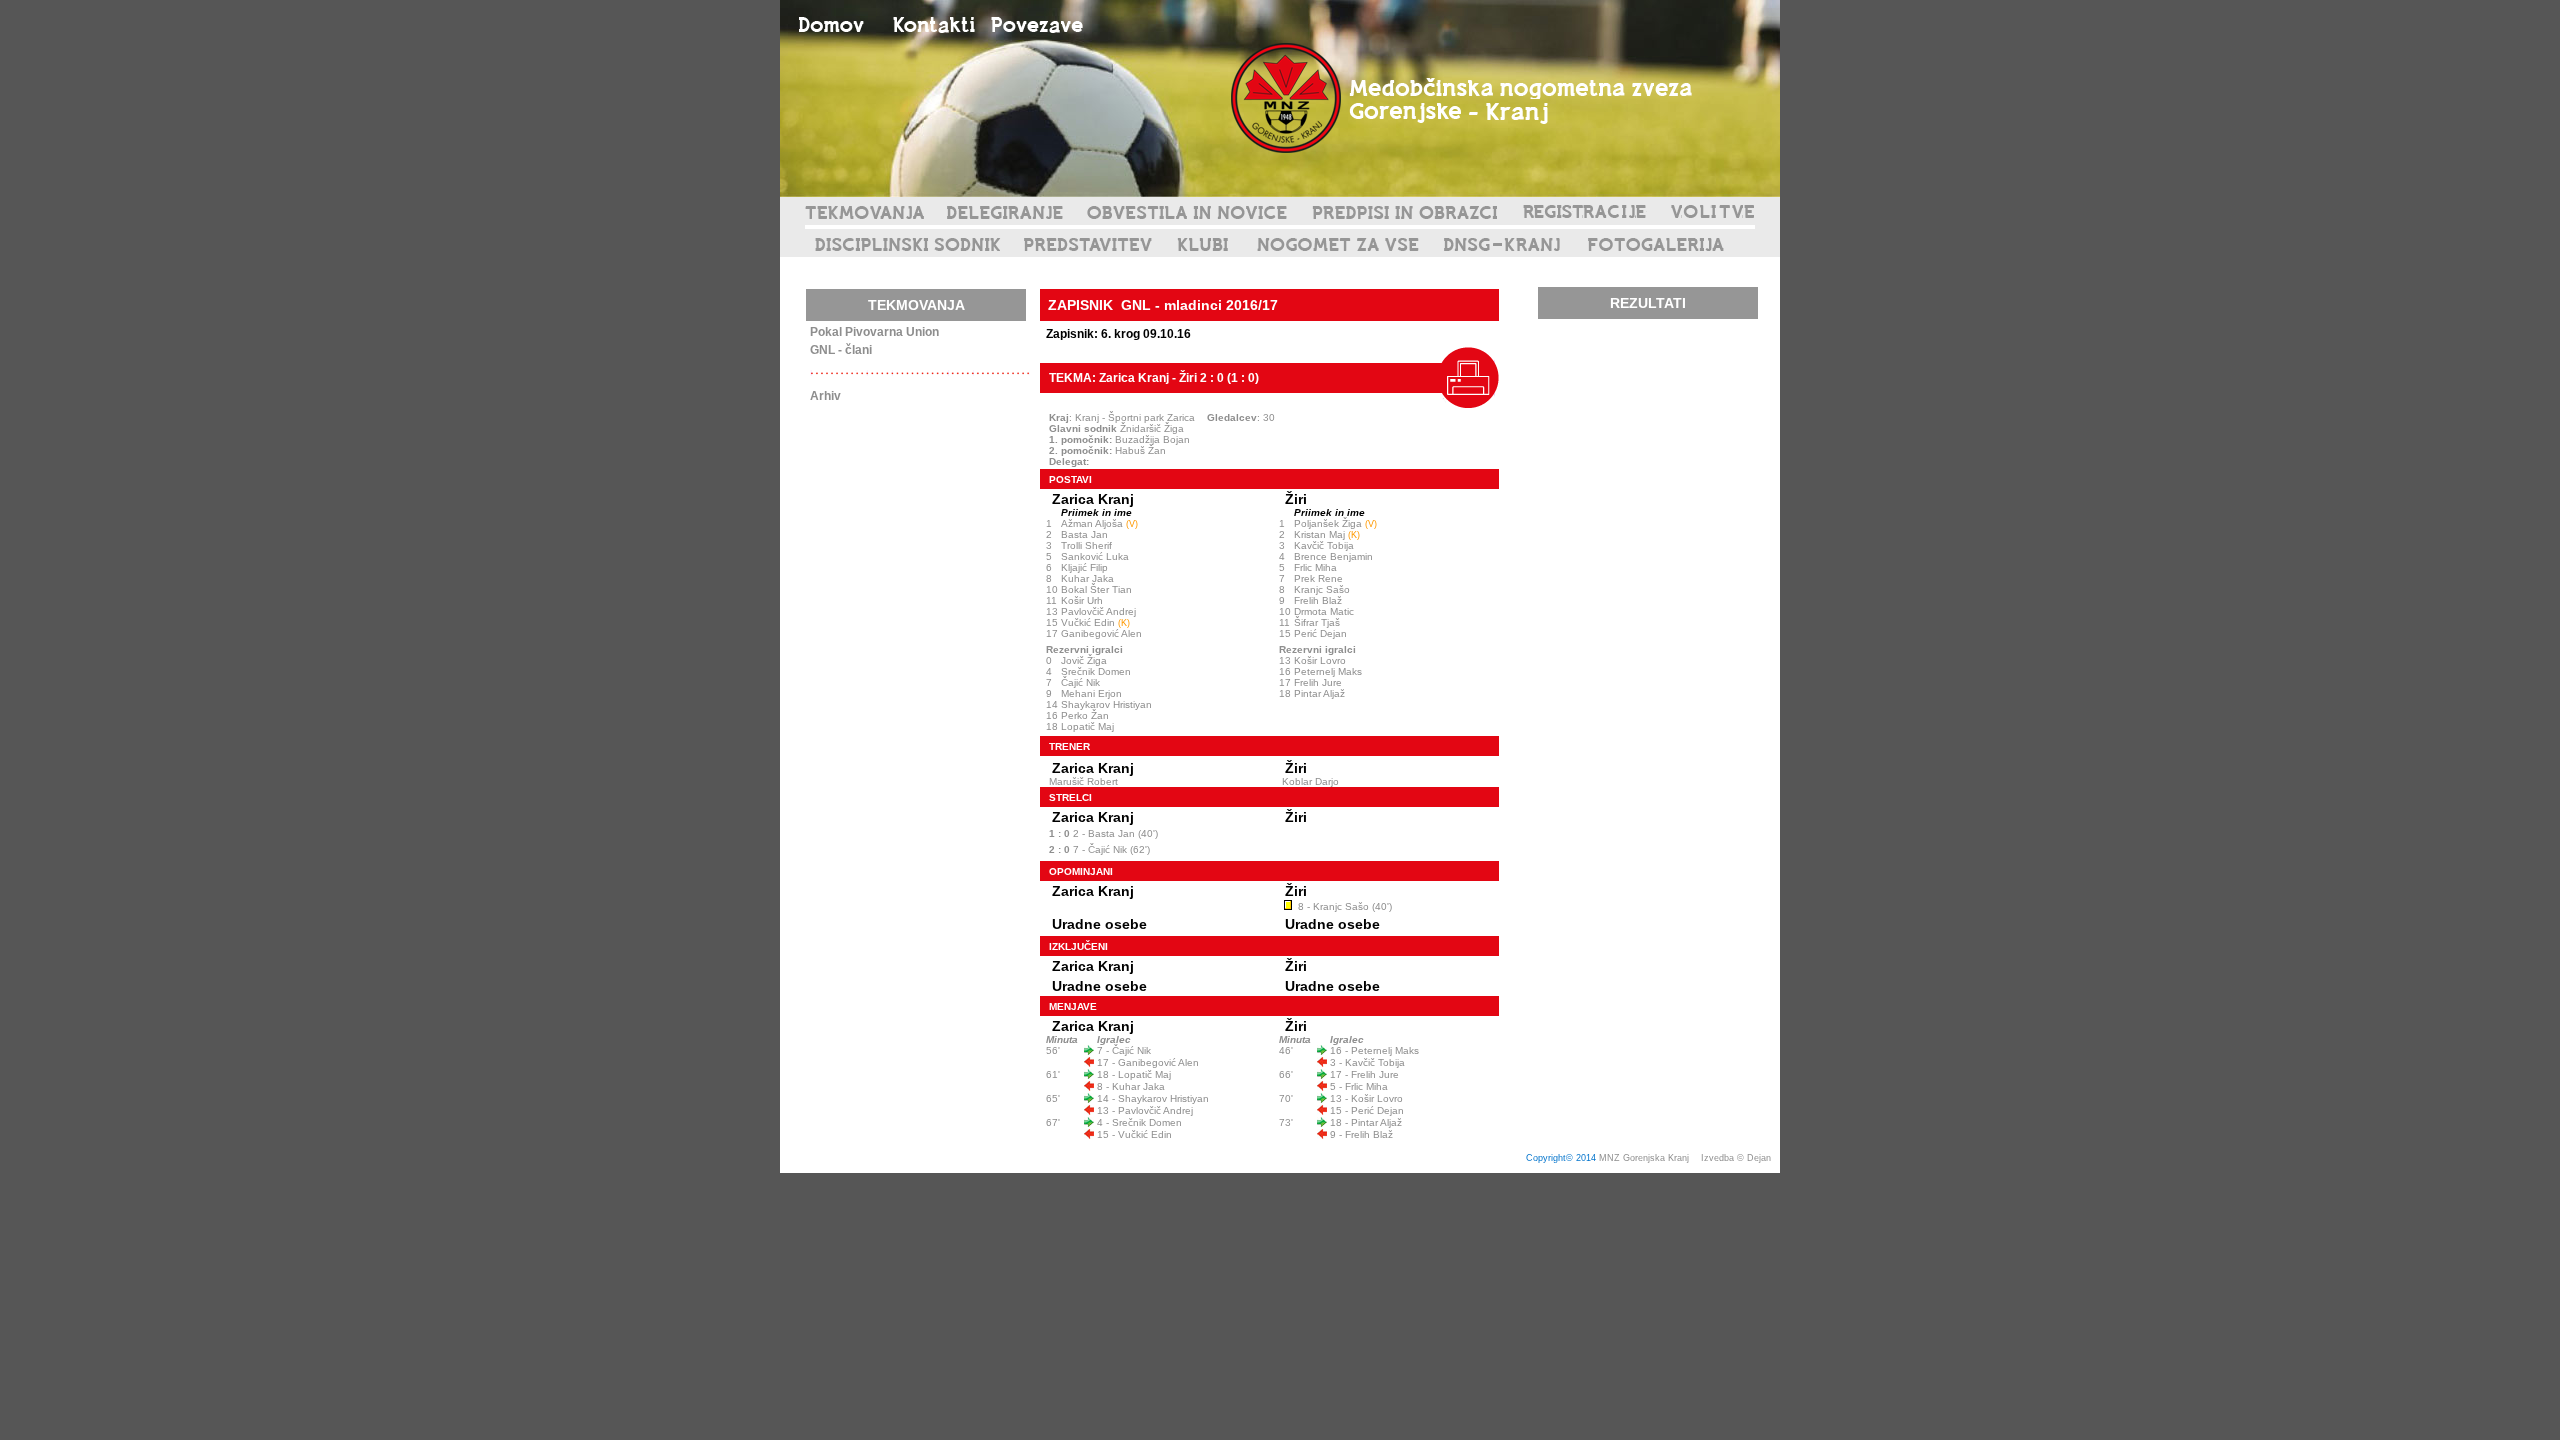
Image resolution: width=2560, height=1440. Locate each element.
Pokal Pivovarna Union (874, 332)
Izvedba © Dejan (1737, 1158)
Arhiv (825, 396)
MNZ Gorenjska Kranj (1644, 1158)
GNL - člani (841, 350)
